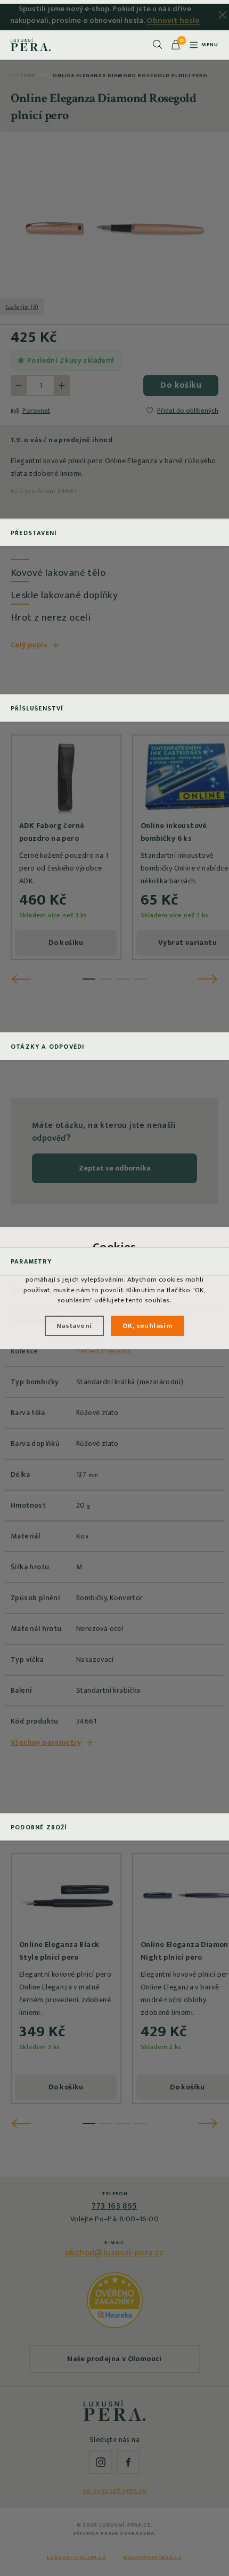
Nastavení (74, 1326)
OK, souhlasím (148, 1326)
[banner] (31, 45)
